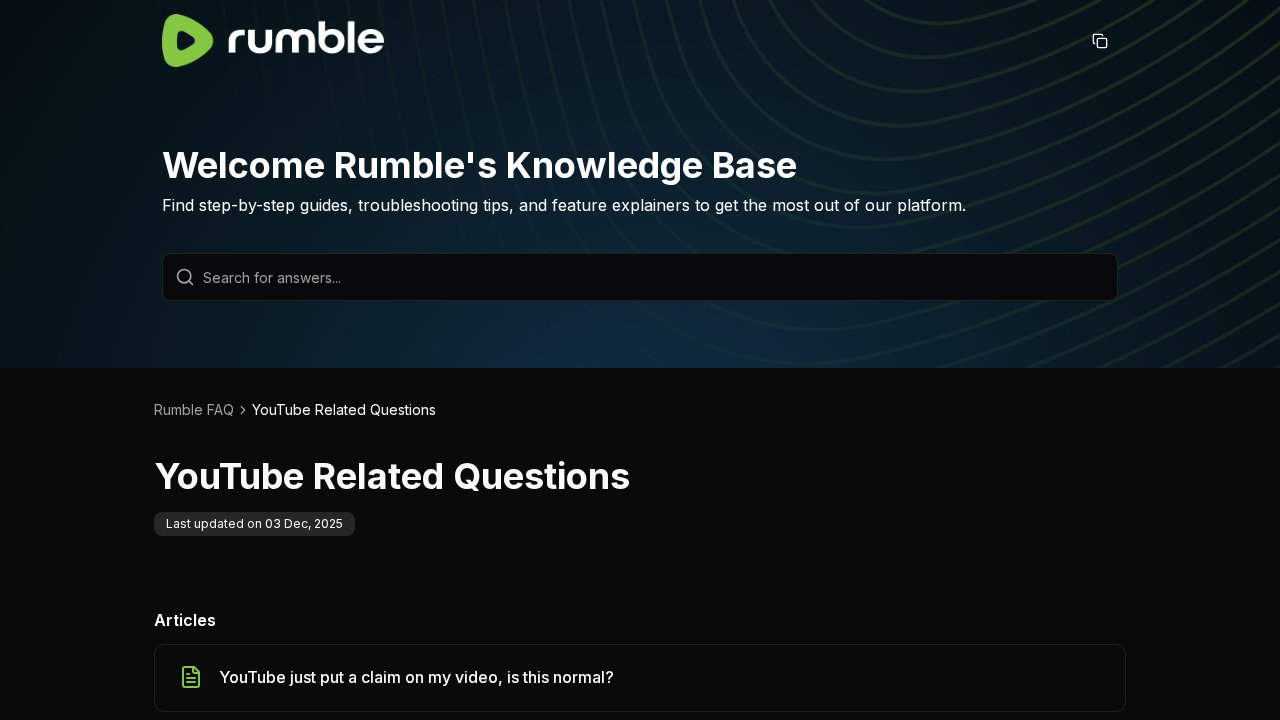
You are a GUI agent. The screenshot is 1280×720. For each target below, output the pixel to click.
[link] (344, 410)
